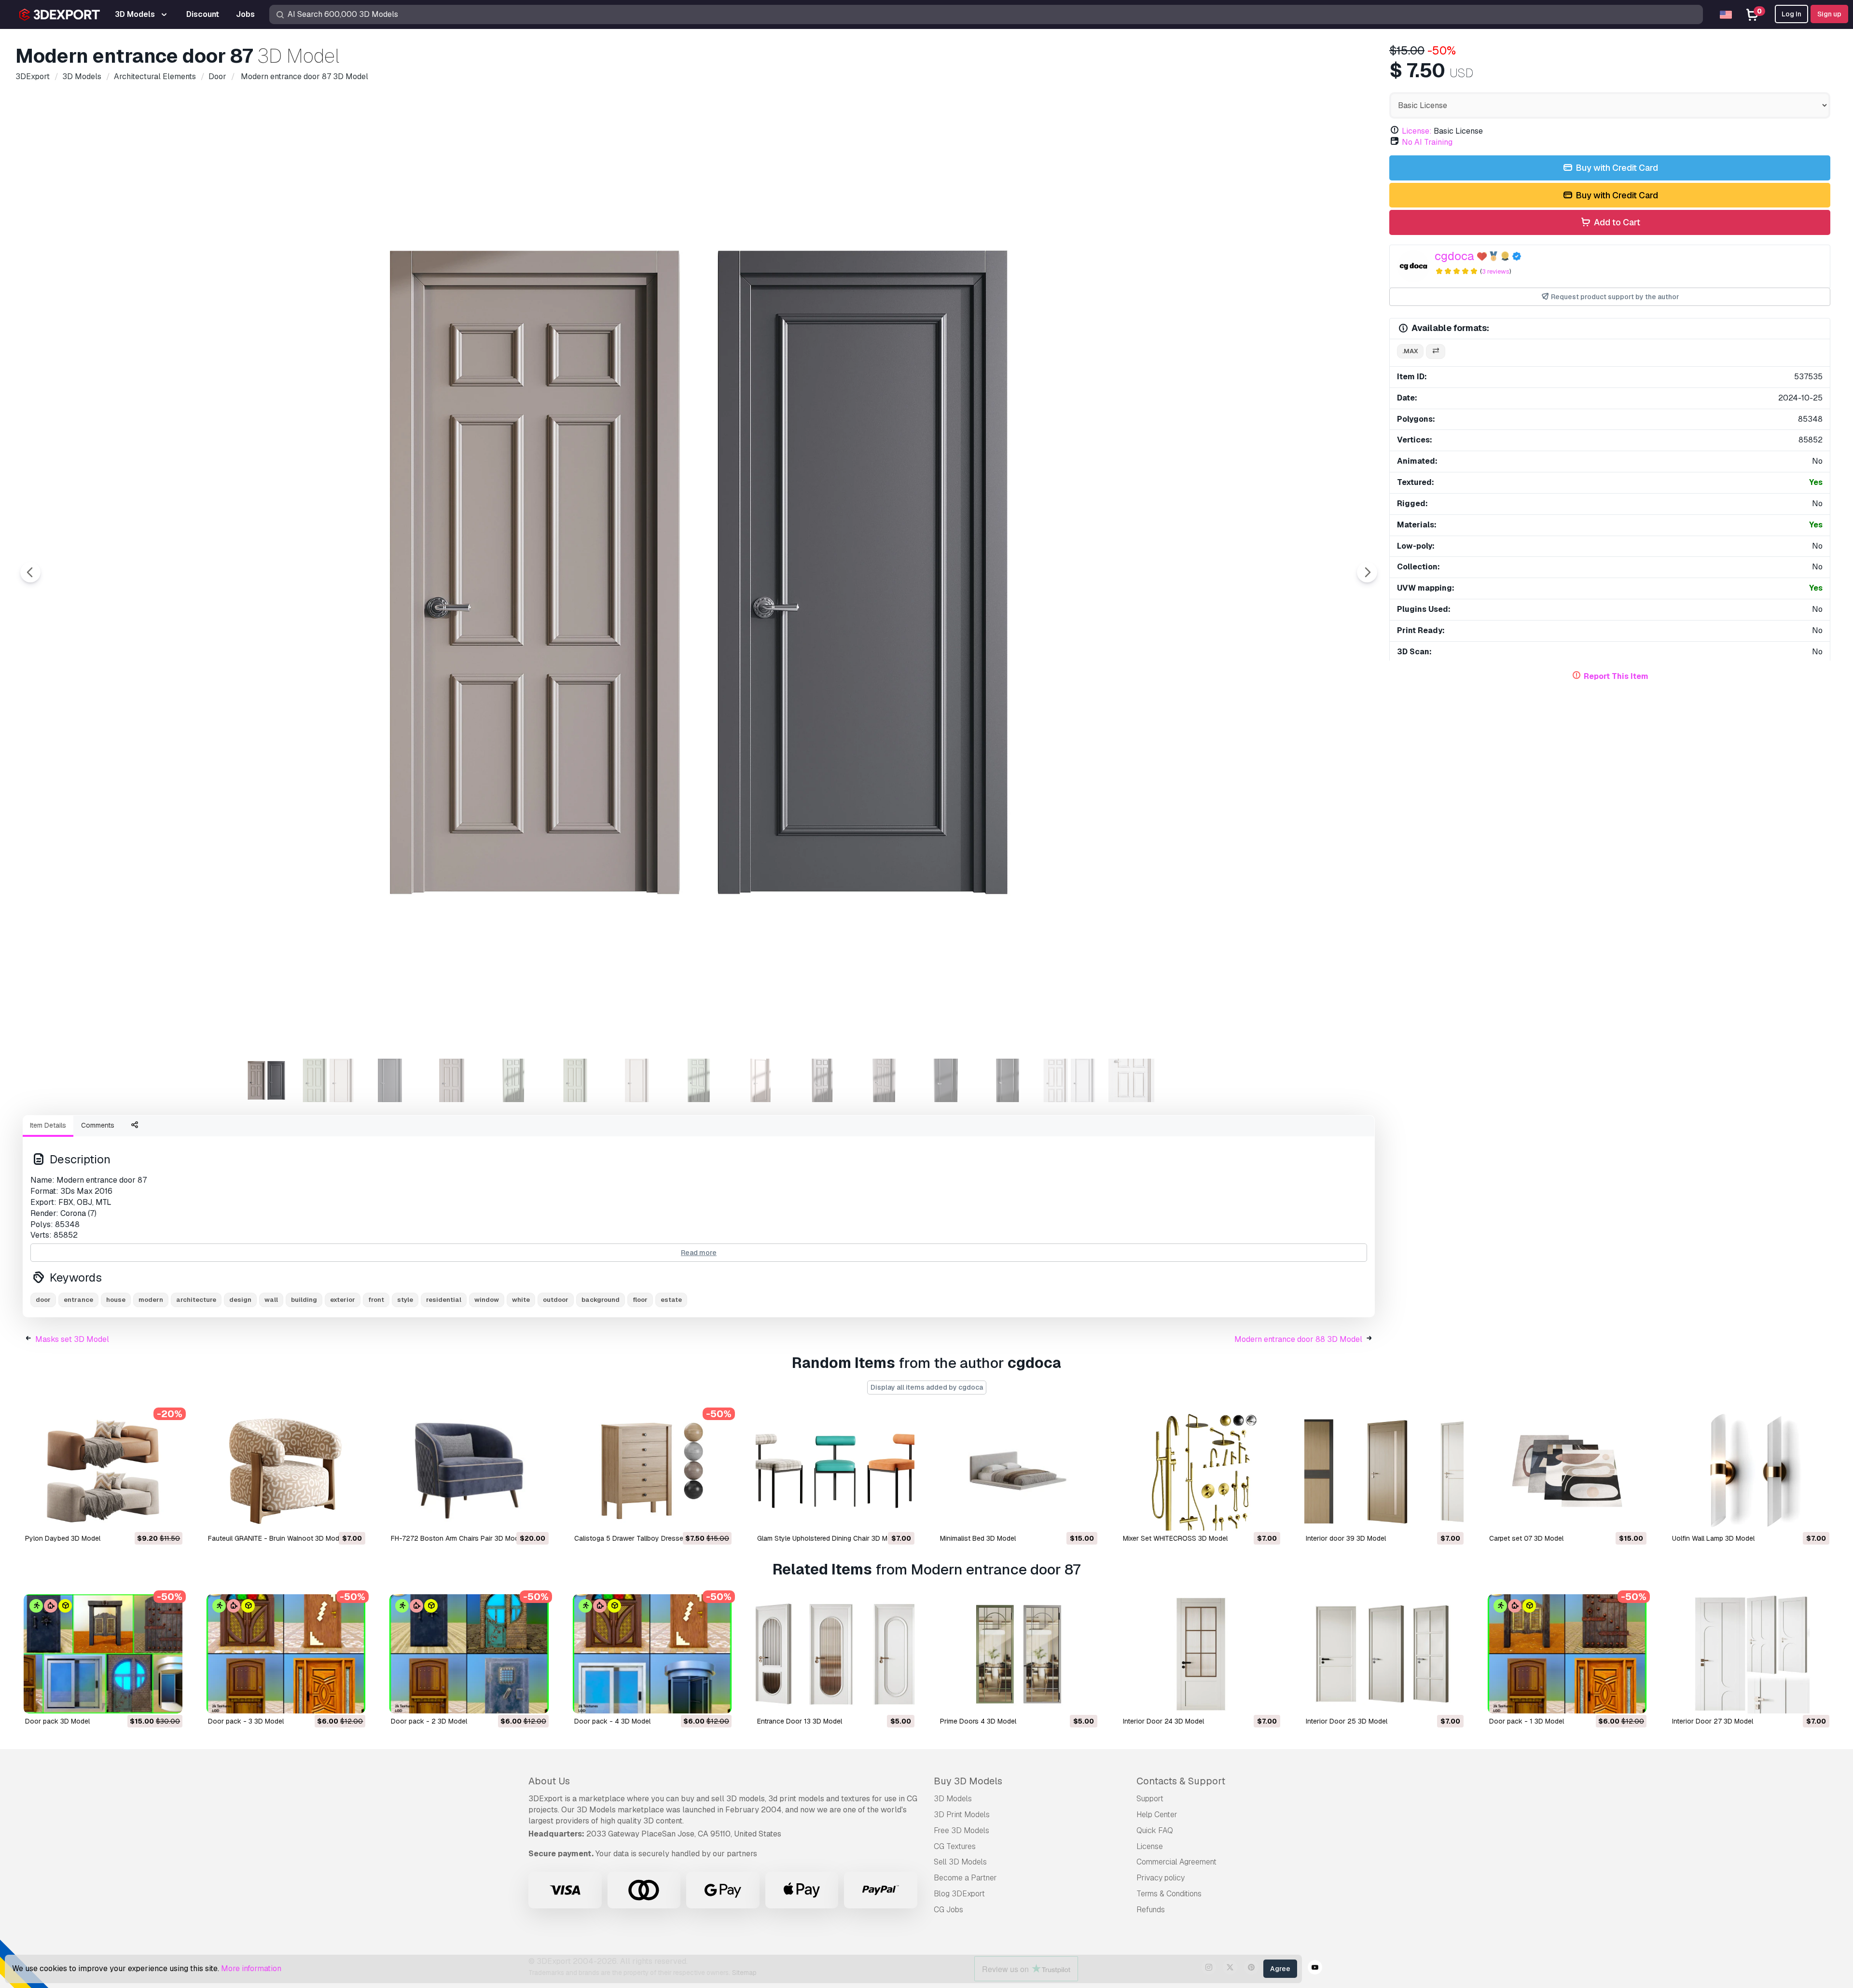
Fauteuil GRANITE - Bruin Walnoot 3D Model (276, 1538)
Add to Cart (1616, 222)
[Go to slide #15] (1131, 1080)
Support (1150, 1799)
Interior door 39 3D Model (1346, 1538)
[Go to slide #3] (390, 1080)
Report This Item (1616, 676)
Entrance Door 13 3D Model (800, 1721)
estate (671, 1300)
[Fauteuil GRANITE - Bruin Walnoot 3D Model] (286, 1471)
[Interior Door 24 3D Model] (1201, 1654)
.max (1410, 351)
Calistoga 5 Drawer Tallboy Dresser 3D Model (646, 1538)
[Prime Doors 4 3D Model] (1018, 1654)
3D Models (953, 1799)
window (487, 1300)
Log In (1791, 14)
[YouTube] (1315, 1969)
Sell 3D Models (960, 1862)
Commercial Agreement (1176, 1862)
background (601, 1300)
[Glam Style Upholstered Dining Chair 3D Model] (835, 1471)
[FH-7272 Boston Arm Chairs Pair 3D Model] (469, 1471)
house (116, 1300)
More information (251, 1968)
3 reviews (1496, 271)
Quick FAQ (1155, 1830)
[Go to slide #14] (1069, 1080)
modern (151, 1300)
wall (271, 1300)
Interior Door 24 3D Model (1163, 1721)
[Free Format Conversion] (1436, 352)
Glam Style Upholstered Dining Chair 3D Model (829, 1538)
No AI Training (1427, 142)
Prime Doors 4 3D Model (978, 1721)
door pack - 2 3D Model (429, 1721)
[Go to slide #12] (946, 1080)
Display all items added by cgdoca (927, 1387)
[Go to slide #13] (1008, 1080)
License (1150, 1846)
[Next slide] (1367, 572)
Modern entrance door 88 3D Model (1298, 1339)
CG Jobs (948, 1910)
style (405, 1300)
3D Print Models (962, 1815)
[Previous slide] (30, 572)
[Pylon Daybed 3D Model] (103, 1471)
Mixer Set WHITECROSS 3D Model (1175, 1538)
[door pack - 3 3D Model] (286, 1654)
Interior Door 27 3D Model (1713, 1721)
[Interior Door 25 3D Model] (1384, 1654)
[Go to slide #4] (452, 1080)
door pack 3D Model (57, 1721)
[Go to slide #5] (513, 1080)
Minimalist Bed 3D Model (978, 1538)
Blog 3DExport (959, 1894)
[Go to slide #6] (575, 1080)
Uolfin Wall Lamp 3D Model (1713, 1538)
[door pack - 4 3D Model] (652, 1654)
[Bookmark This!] (168, 1517)
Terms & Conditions (1169, 1894)
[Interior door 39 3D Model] (1384, 1471)
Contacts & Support (1181, 1781)
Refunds (1151, 1910)
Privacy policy (1161, 1878)
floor (640, 1300)
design (240, 1300)
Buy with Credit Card (1616, 168)
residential (444, 1300)
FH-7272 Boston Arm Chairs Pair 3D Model (457, 1538)
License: (1417, 131)
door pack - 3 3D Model (246, 1721)
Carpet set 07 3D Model (1526, 1538)
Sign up (1829, 14)
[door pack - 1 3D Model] (1567, 1654)
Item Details (48, 1125)
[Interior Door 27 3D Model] (1750, 1654)
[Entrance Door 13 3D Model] (835, 1654)
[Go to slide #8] (699, 1080)
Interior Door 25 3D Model (1347, 1721)
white (521, 1300)
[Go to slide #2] (328, 1080)
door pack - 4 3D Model (612, 1721)
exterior (343, 1300)
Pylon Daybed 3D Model (63, 1538)
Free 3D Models (961, 1830)
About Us (549, 1781)
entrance (78, 1300)
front (376, 1300)
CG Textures (955, 1846)
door (43, 1300)
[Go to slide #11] (884, 1080)
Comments (98, 1125)
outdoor (556, 1300)
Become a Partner (965, 1878)
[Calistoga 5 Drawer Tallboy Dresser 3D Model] (652, 1471)
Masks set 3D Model (72, 1339)
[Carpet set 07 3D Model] (1567, 1471)
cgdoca (1454, 256)
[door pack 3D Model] (103, 1654)
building (304, 1300)
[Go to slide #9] (761, 1080)
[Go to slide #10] (822, 1080)
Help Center (1157, 1815)
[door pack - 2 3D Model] (469, 1654)
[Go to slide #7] (637, 1080)
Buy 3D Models (968, 1781)
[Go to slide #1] (266, 1080)
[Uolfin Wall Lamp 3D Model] (1750, 1471)
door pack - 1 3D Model (1527, 1721)
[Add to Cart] (149, 1517)
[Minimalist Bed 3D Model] (1018, 1471)
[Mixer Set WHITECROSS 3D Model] (1201, 1471)
